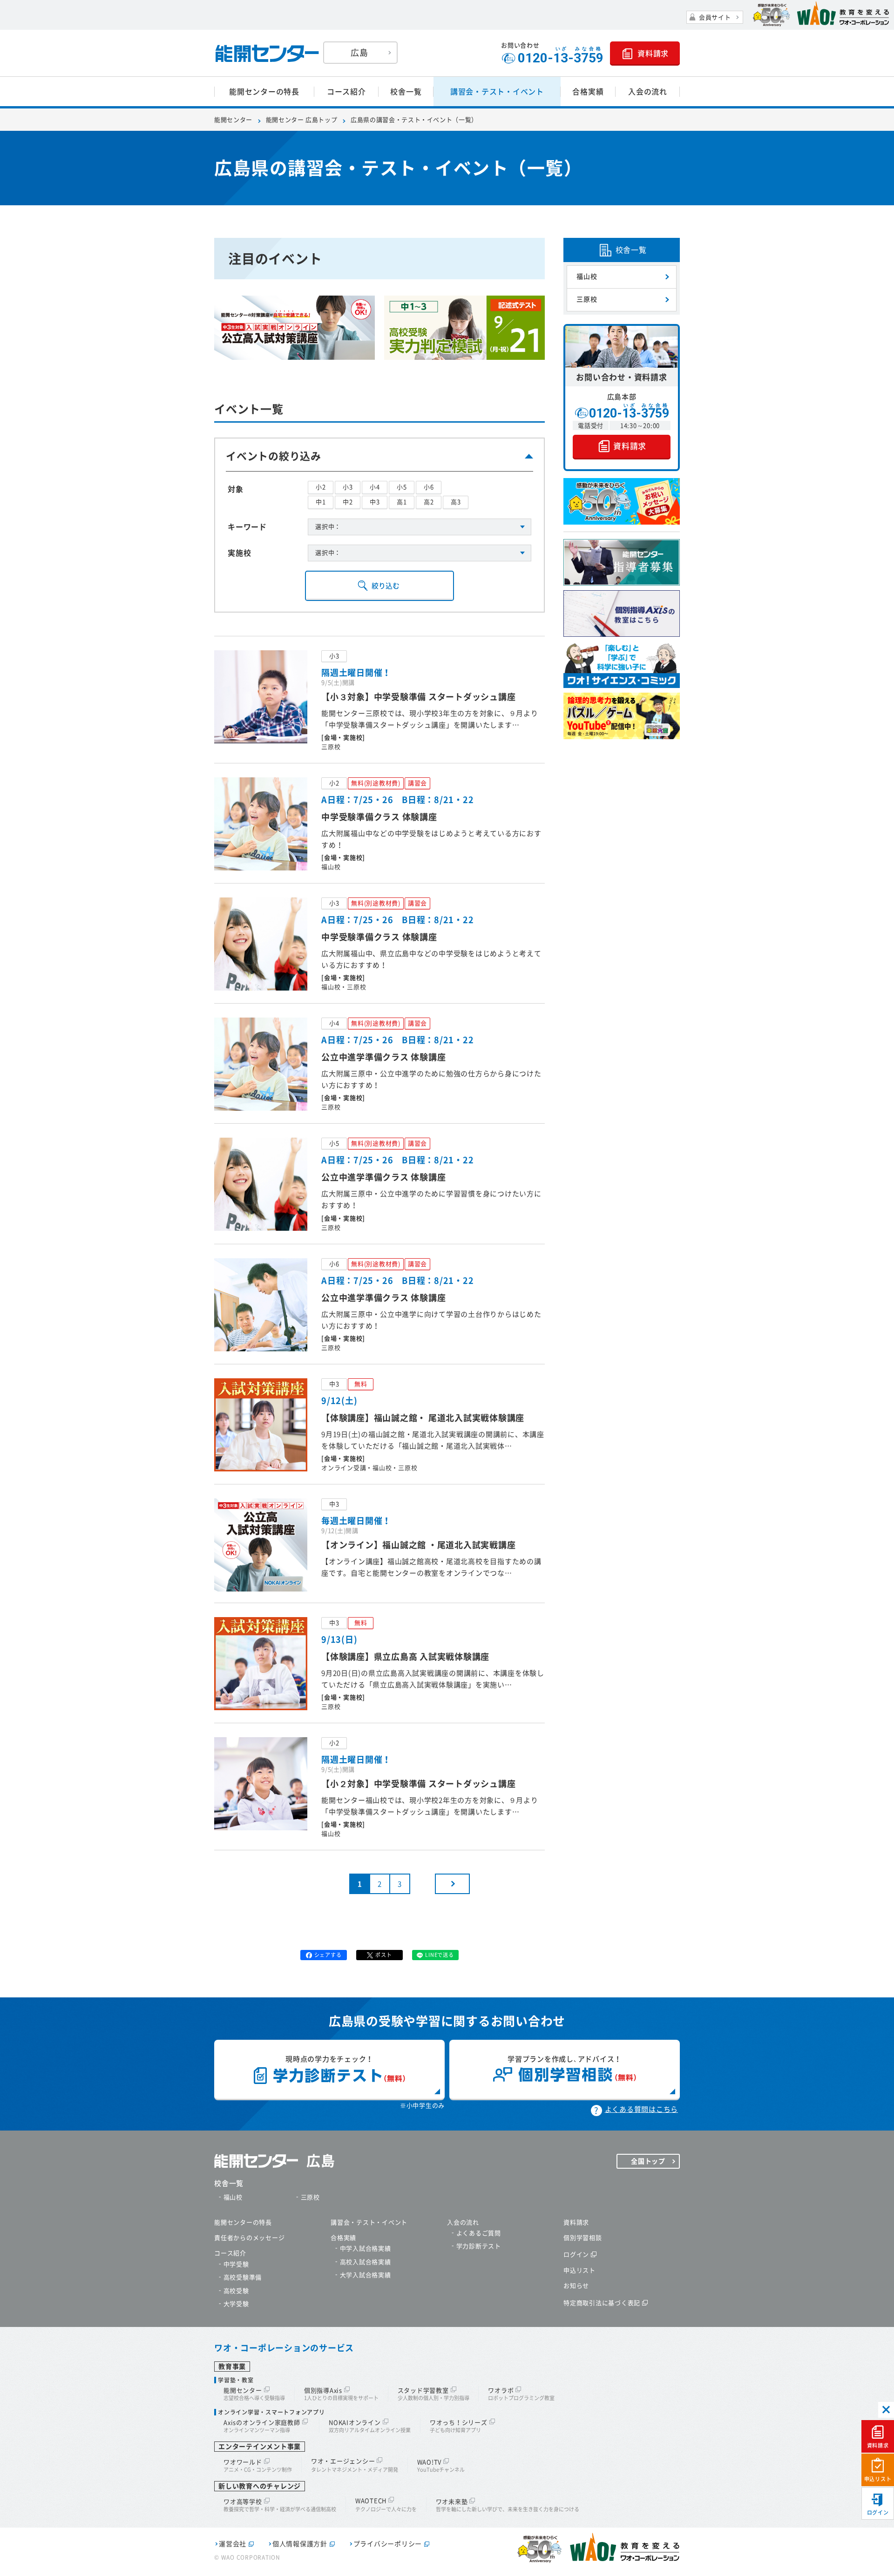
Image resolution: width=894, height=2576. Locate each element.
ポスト (383, 1955)
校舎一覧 (406, 92)
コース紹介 (346, 92)
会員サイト (715, 17)
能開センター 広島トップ (302, 120)
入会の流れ (648, 92)
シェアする (328, 1955)
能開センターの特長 (264, 92)
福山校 (587, 276)
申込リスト (878, 2479)
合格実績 (588, 92)
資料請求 (878, 2445)
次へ (452, 1884)
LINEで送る (439, 1955)
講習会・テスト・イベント (497, 92)
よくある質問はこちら (642, 2109)
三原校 (587, 299)
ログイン (878, 2512)
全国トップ (648, 2161)
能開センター (233, 120)
